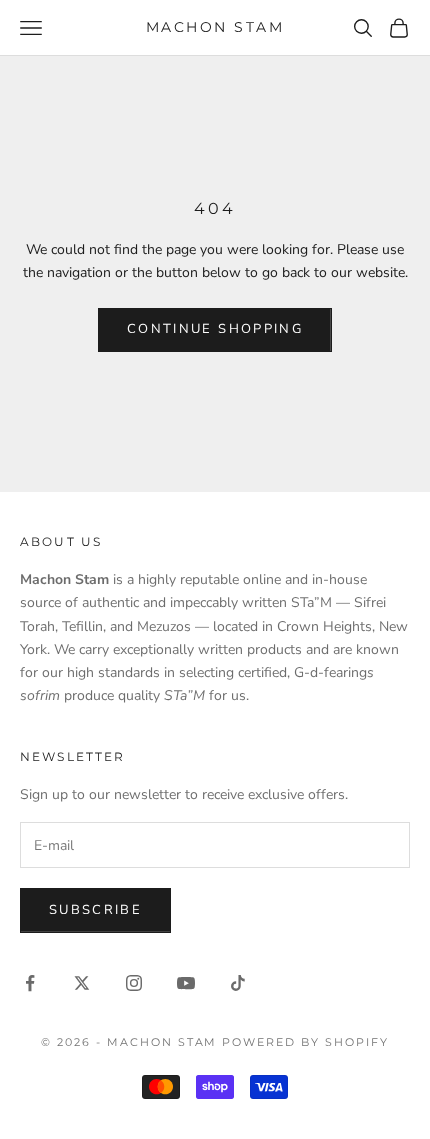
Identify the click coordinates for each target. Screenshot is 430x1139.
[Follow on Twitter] (82, 983)
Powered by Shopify (305, 1042)
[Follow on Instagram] (134, 983)
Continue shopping (215, 329)
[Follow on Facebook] (30, 983)
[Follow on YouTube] (186, 983)
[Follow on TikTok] (238, 983)
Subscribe (95, 910)
